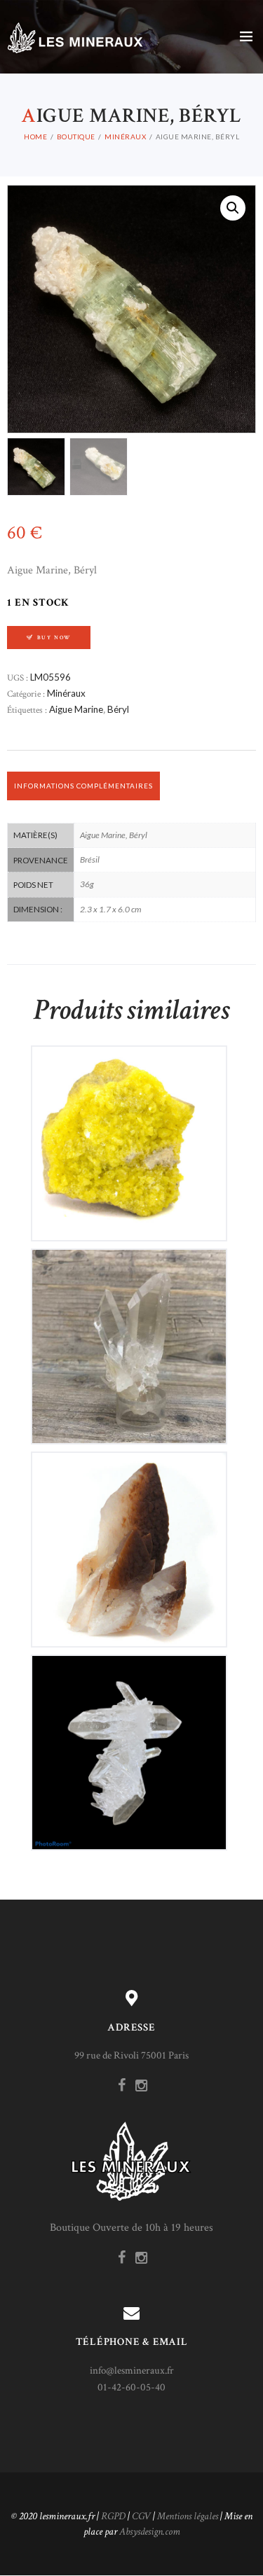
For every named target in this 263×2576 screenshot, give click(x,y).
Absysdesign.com (150, 2532)
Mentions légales (188, 2516)
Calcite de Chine (129, 1538)
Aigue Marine (76, 709)
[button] (233, 208)
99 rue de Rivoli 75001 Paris (131, 2055)
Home (35, 137)
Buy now (54, 638)
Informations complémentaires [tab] (83, 786)
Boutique (76, 137)
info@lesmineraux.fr (132, 2370)
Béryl (118, 709)
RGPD (113, 2516)
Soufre (129, 1132)
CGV (141, 2516)
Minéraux (125, 137)
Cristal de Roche (129, 1335)
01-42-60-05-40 (131, 2387)
